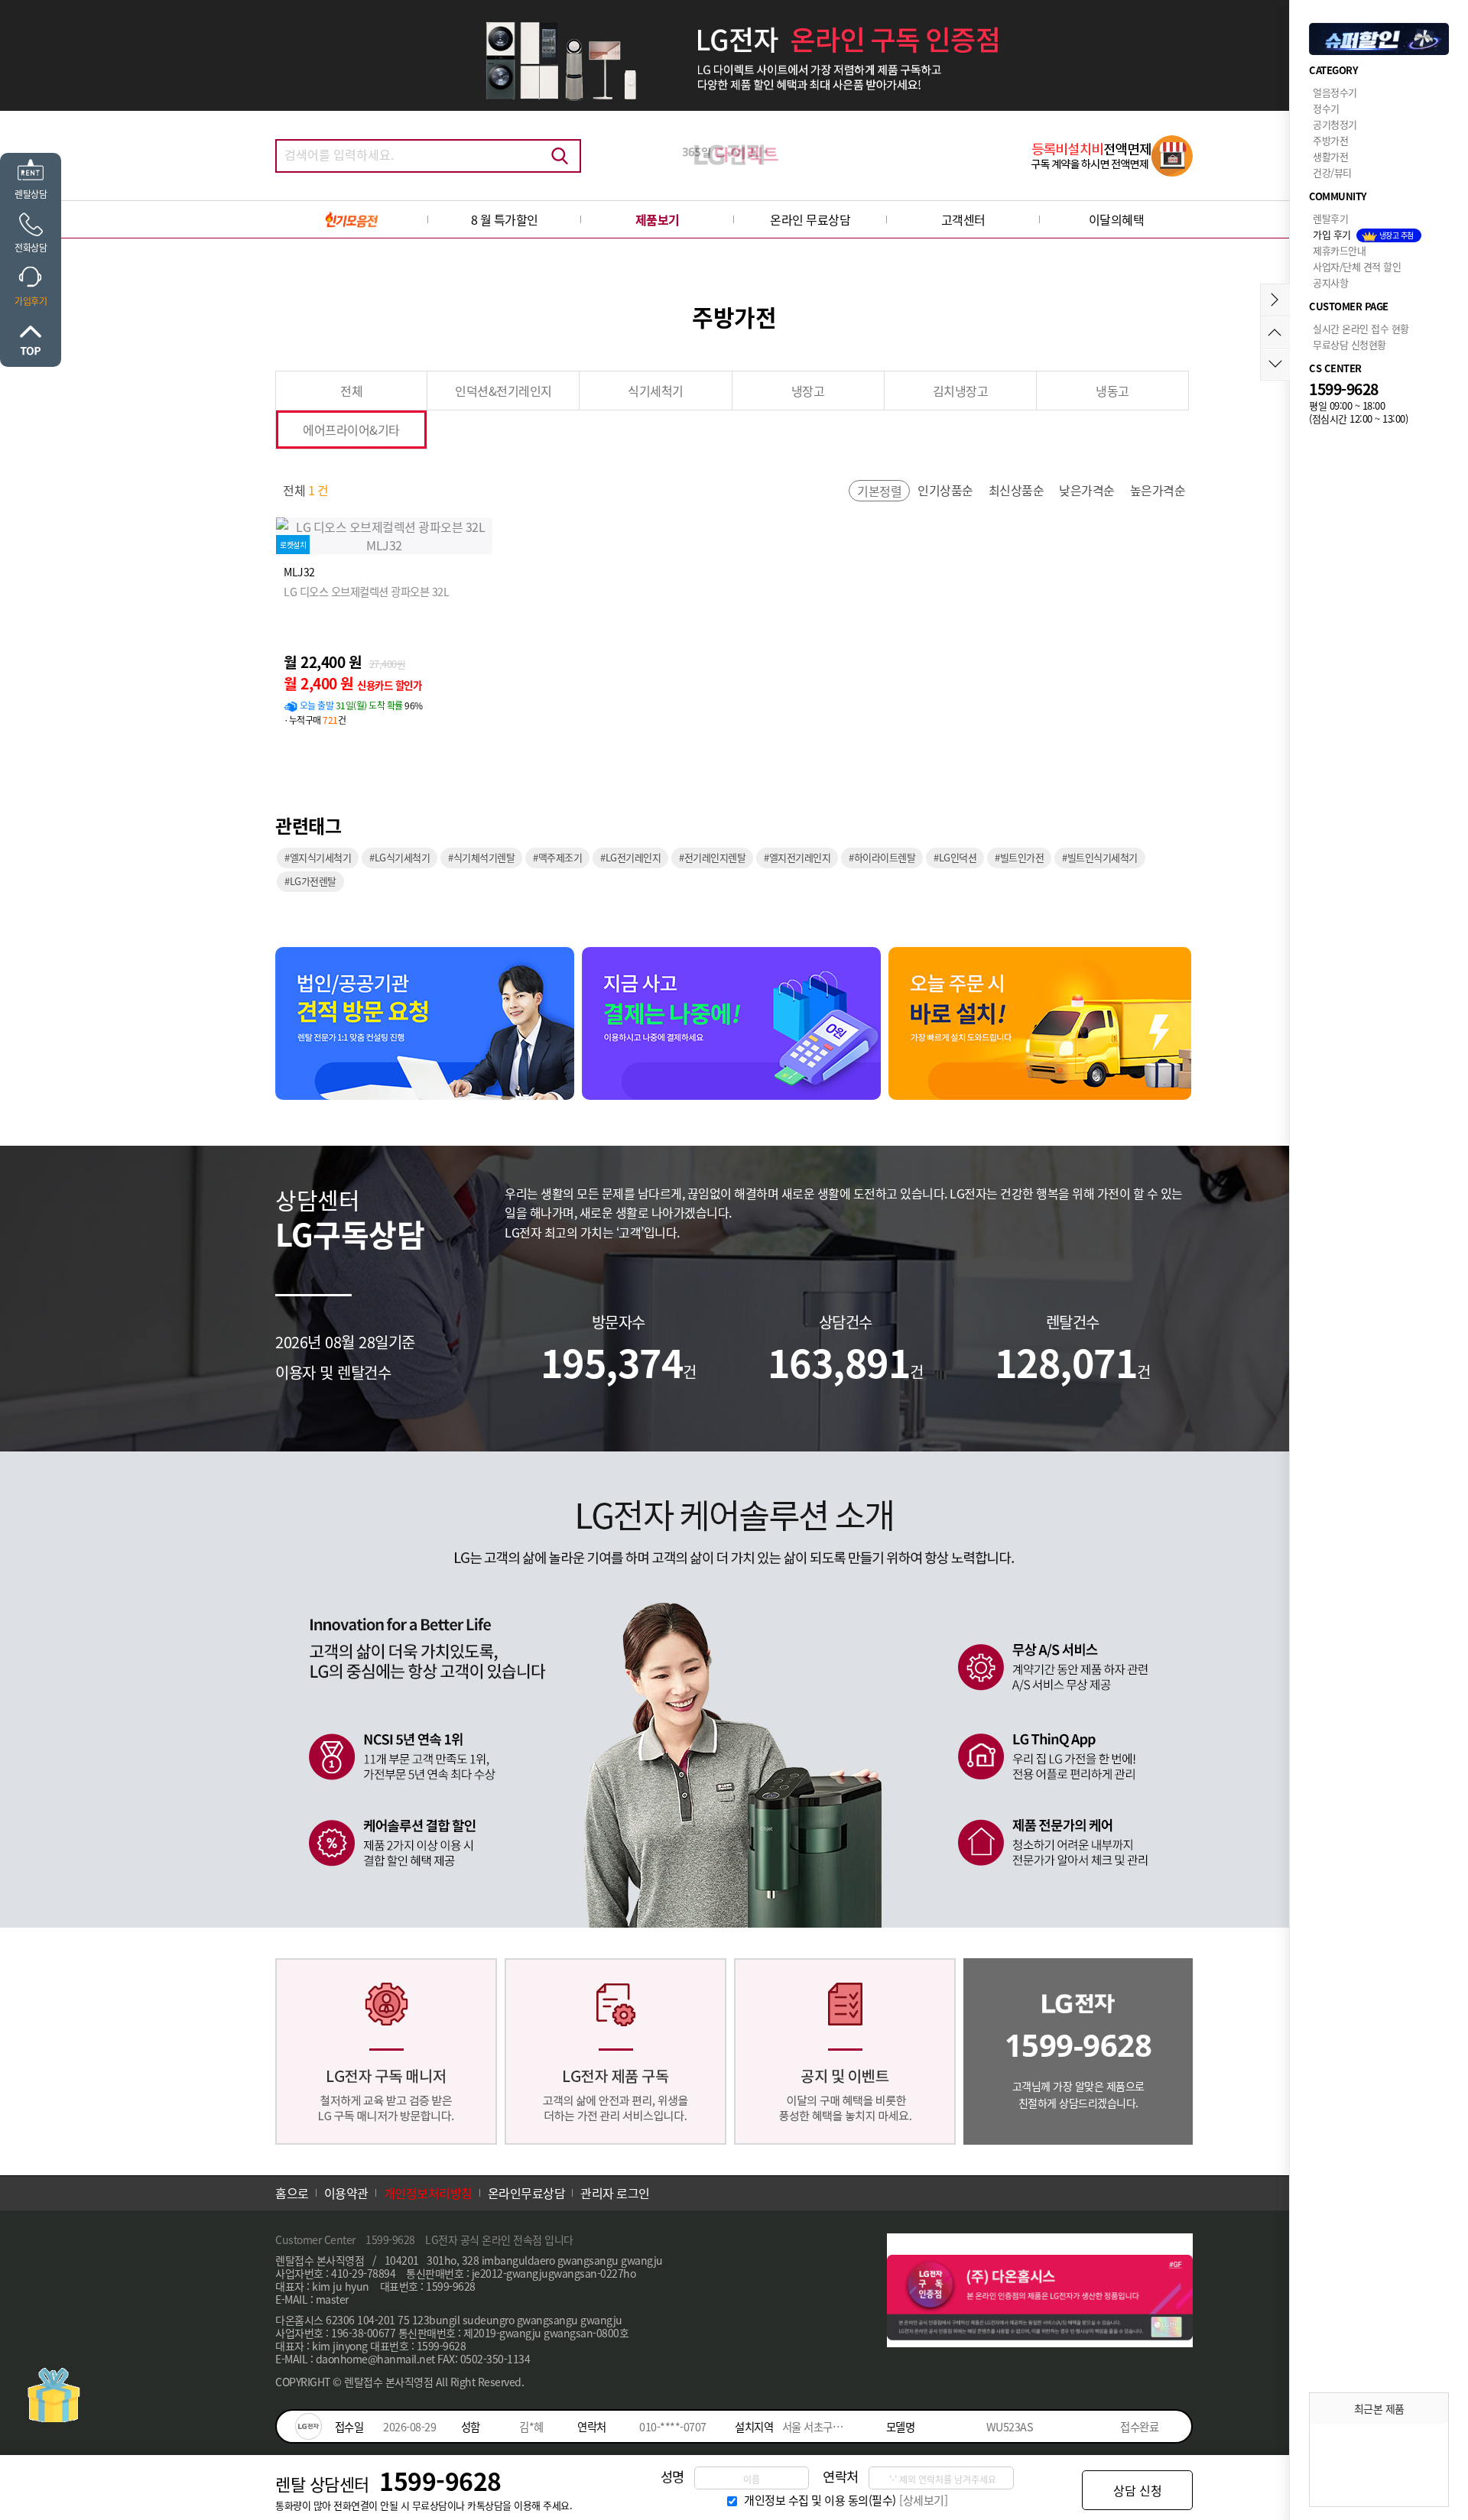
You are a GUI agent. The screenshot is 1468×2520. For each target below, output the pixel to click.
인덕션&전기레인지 (503, 391)
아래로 (1275, 364)
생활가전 (1330, 156)
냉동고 (1112, 391)
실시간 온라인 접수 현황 (1361, 328)
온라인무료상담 (527, 2193)
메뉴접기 (1275, 300)
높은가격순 (1158, 490)
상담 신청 (1138, 2490)
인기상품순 (945, 490)
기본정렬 (879, 491)
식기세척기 (656, 391)
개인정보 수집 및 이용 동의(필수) (820, 2500)
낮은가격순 (1087, 490)
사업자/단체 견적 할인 (1357, 266)
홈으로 (292, 2193)
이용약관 (346, 2193)
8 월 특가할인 (505, 219)
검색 (560, 156)
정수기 (1326, 108)
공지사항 (1330, 282)
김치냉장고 (961, 391)
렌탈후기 (1330, 218)
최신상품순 (1017, 490)
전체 (351, 391)
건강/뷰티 (1332, 172)
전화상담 (31, 247)
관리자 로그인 (615, 2193)
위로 (31, 340)
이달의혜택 (1117, 219)
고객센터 (963, 219)
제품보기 (658, 219)
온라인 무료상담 (810, 219)
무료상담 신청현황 (1349, 344)
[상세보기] (923, 2500)
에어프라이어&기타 (351, 430)
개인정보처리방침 (428, 2193)
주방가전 (1330, 140)
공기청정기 (1335, 124)
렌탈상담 (31, 194)
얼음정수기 (1335, 92)
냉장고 (808, 391)
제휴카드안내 (1339, 250)
